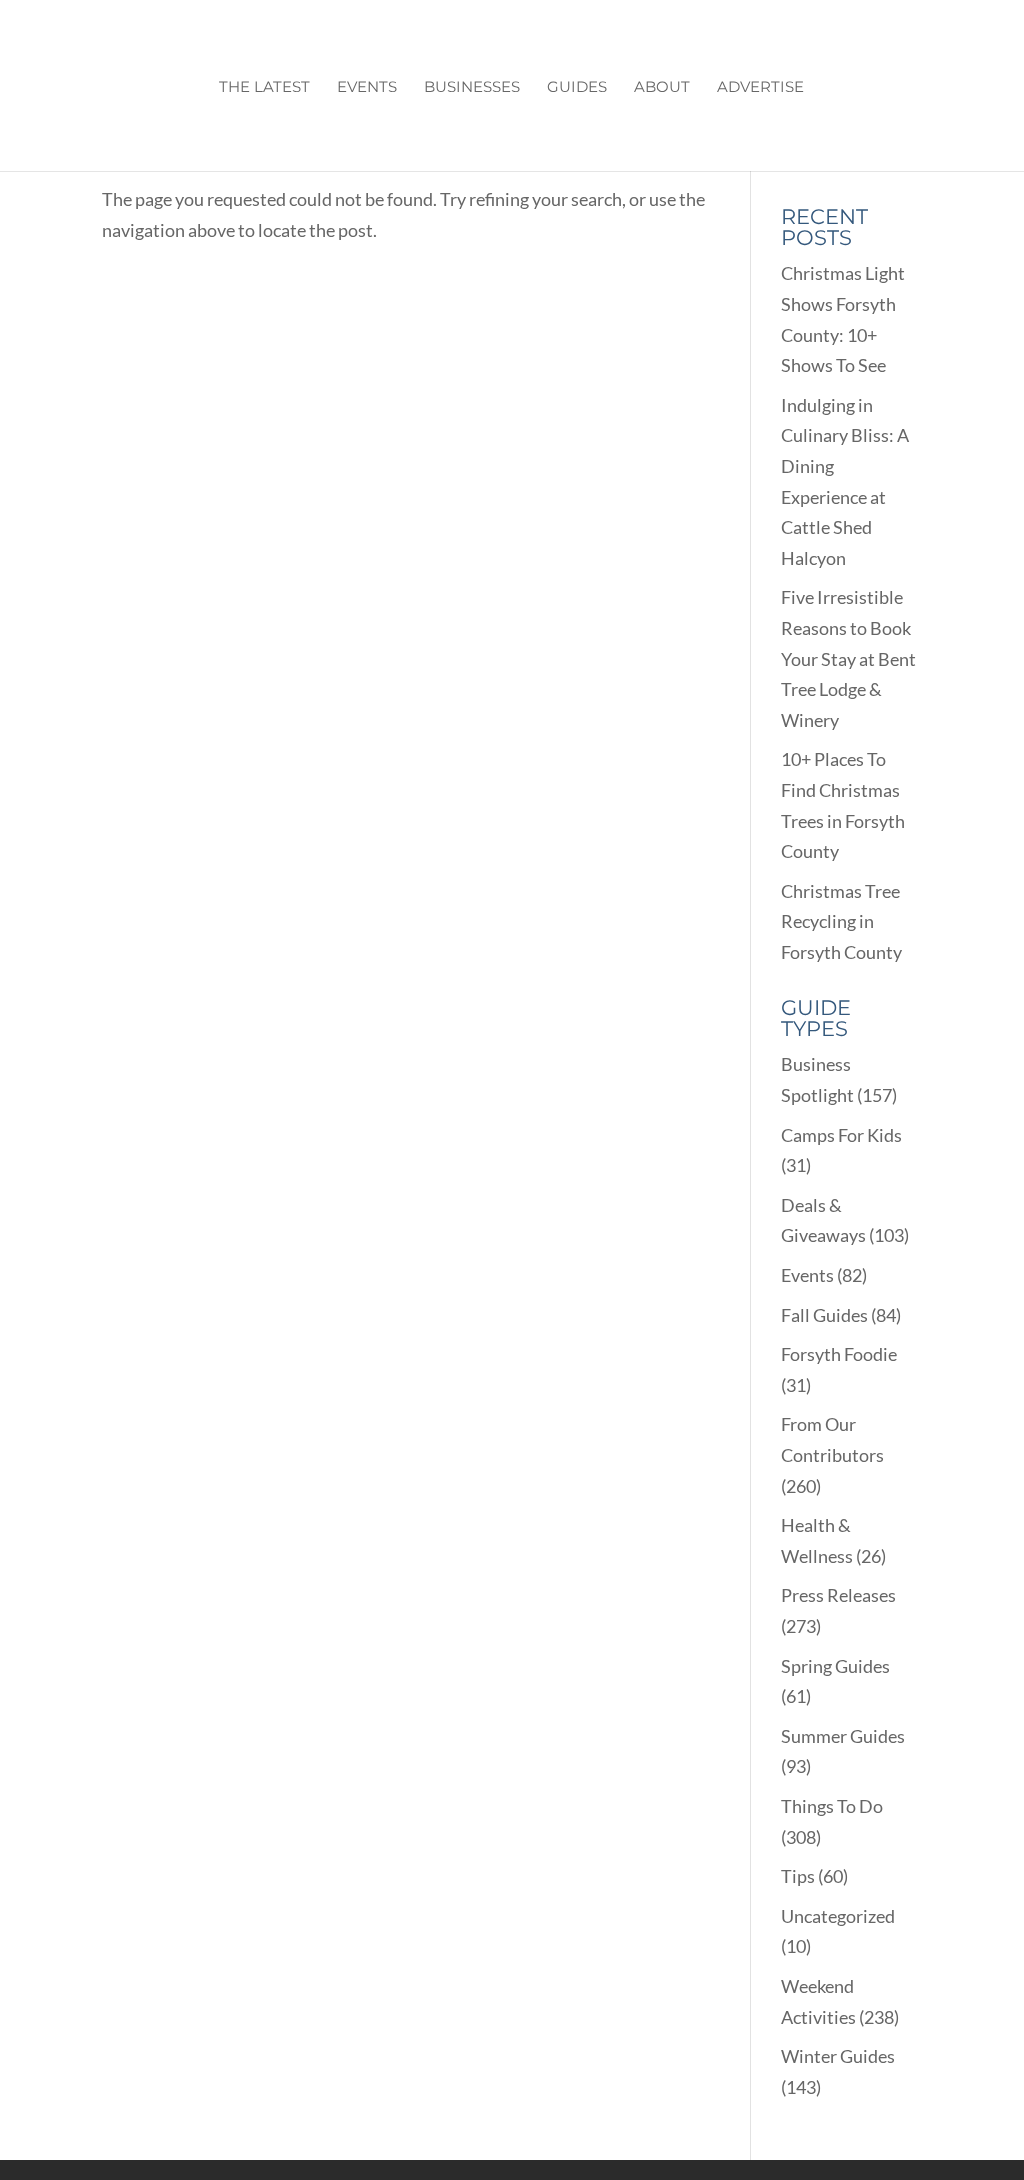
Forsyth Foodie (839, 1354)
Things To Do (832, 1806)
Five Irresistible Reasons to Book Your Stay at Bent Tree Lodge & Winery (848, 658)
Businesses (472, 88)
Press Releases (838, 1595)
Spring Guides (835, 1666)
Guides (577, 88)
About (662, 88)
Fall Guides (824, 1315)
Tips (798, 1876)
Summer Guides (843, 1736)
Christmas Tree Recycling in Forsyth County (841, 921)
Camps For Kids (841, 1135)
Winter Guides (838, 2056)
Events (367, 88)
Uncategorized (838, 1916)
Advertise (760, 88)
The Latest (264, 88)
